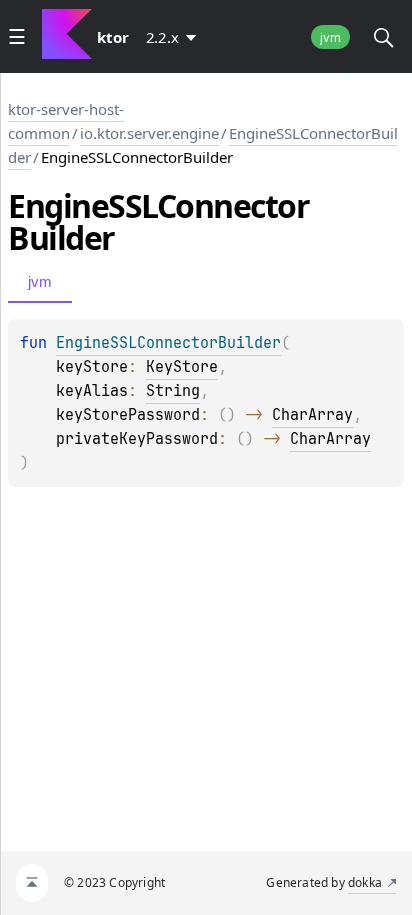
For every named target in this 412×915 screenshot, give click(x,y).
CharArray (312, 415)
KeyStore (182, 367)
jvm (330, 37)
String (173, 391)
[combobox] (175, 37)
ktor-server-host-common (66, 121)
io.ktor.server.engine (149, 133)
